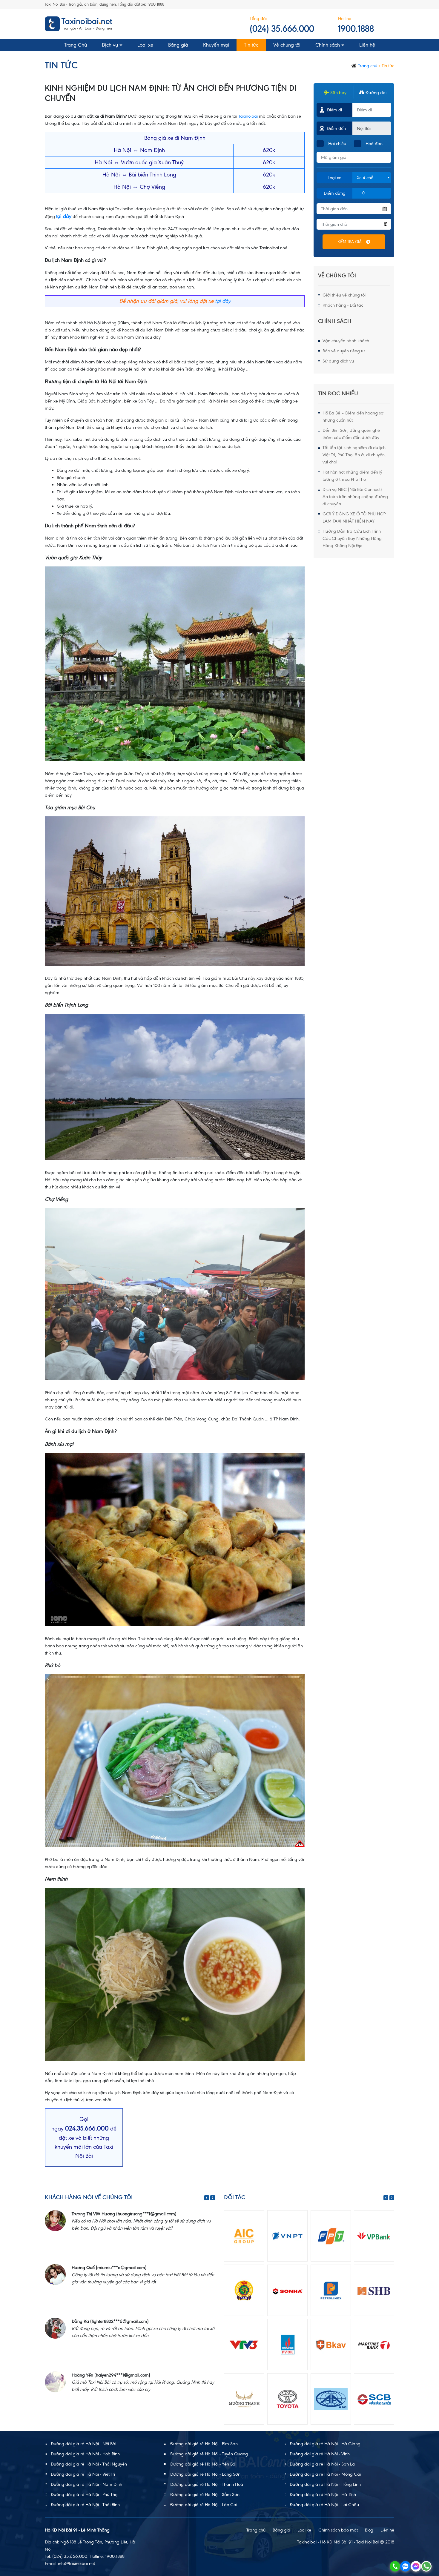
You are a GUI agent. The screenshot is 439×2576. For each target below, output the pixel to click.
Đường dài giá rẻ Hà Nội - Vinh (320, 2454)
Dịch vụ (110, 45)
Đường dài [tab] (375, 93)
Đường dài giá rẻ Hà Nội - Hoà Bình (85, 2454)
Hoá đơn (374, 144)
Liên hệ (367, 45)
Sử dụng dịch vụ (338, 361)
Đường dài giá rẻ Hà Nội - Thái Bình (85, 2505)
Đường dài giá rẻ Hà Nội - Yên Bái (203, 2464)
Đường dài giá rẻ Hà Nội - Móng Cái (325, 2474)
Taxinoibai (248, 116)
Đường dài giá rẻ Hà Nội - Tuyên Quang (209, 2454)
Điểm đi (334, 110)
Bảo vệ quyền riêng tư (344, 351)
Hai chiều (337, 144)
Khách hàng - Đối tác (343, 305)
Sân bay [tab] (338, 93)
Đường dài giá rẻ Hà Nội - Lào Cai (204, 2505)
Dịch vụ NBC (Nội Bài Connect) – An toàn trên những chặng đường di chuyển (355, 497)
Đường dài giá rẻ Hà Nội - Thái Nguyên (89, 2464)
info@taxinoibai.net (76, 2563)
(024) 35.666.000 (282, 29)
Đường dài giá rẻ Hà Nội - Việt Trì (83, 2474)
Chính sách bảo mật (338, 2530)
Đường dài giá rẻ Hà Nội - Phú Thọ (84, 2494)
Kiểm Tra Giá (350, 242)
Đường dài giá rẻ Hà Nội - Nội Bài (83, 2444)
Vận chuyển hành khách (346, 341)
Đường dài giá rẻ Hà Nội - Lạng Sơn (205, 2474)
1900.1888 (356, 29)
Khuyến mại (216, 45)
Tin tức (251, 45)
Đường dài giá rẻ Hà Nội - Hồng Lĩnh (325, 2484)
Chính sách (328, 45)
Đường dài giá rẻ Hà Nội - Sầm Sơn (205, 2494)
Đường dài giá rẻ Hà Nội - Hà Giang (325, 2444)
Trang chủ (368, 66)
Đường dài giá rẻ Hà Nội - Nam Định (86, 2484)
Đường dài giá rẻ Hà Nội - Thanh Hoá (207, 2484)
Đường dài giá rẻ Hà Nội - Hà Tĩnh (323, 2494)
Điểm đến (335, 128)
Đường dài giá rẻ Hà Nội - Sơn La (322, 2464)
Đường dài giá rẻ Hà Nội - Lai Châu (324, 2505)
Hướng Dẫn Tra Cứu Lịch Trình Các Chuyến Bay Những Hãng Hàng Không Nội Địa (352, 538)
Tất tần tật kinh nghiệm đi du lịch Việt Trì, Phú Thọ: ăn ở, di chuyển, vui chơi (354, 455)
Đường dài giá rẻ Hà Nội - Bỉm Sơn (204, 2444)
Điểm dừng (335, 193)
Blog (369, 2530)
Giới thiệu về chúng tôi (344, 295)
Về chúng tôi (287, 45)
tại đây (223, 301)
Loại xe (145, 45)
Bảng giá (178, 45)
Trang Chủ (76, 45)
